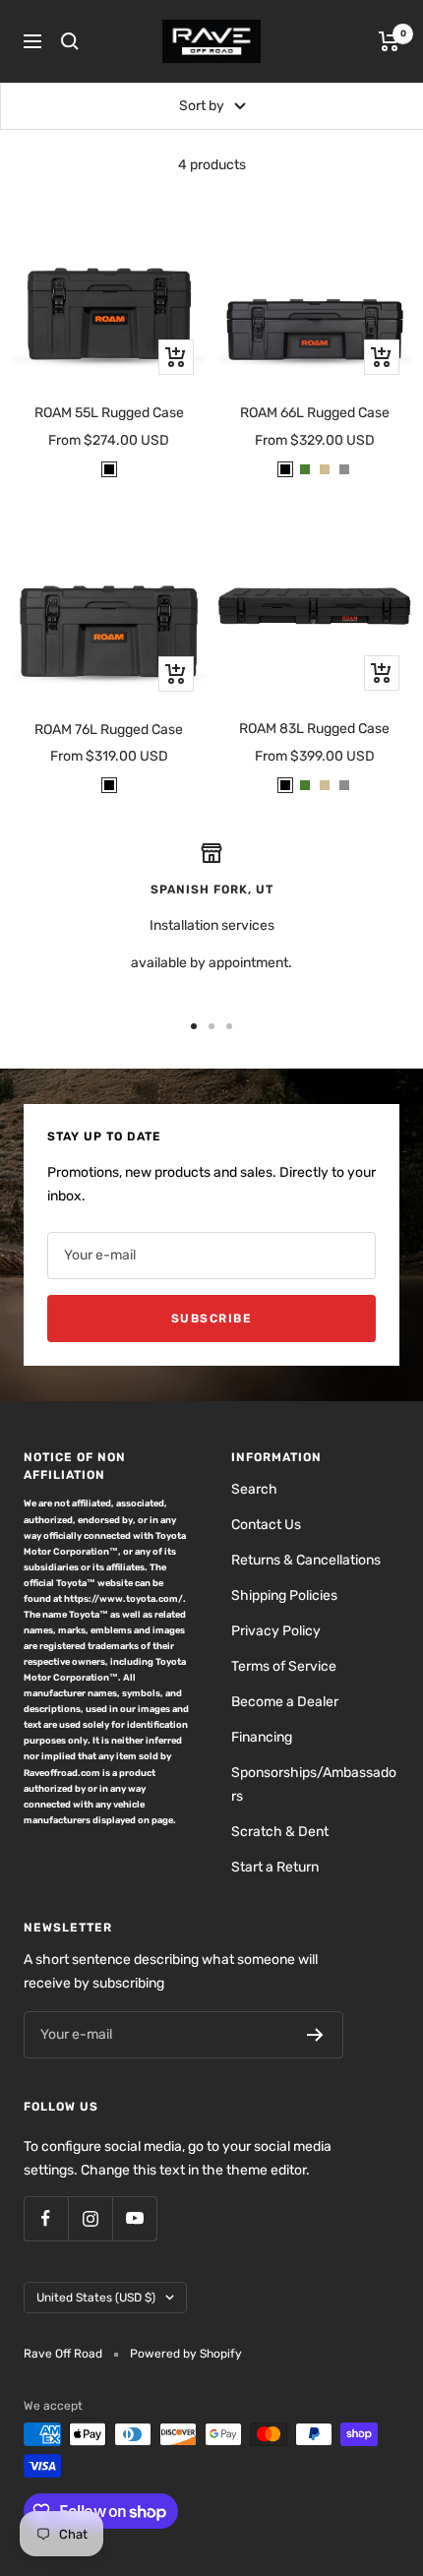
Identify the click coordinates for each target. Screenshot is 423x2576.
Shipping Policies (284, 1595)
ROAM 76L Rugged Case (109, 730)
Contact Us (266, 1525)
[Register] (315, 2035)
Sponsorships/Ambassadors (314, 1784)
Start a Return (275, 1867)
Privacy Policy (276, 1631)
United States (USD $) (96, 2298)
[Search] (70, 41)
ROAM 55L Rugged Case (109, 413)
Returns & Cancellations (306, 1560)
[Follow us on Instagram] (90, 2218)
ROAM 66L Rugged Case (315, 413)
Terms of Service (284, 1666)
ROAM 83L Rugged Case (314, 729)
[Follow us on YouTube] (134, 2218)
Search (254, 1489)
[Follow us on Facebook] (46, 2218)
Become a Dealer (285, 1702)
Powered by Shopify (186, 2354)
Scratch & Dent (280, 1832)
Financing (262, 1737)
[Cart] (389, 41)
